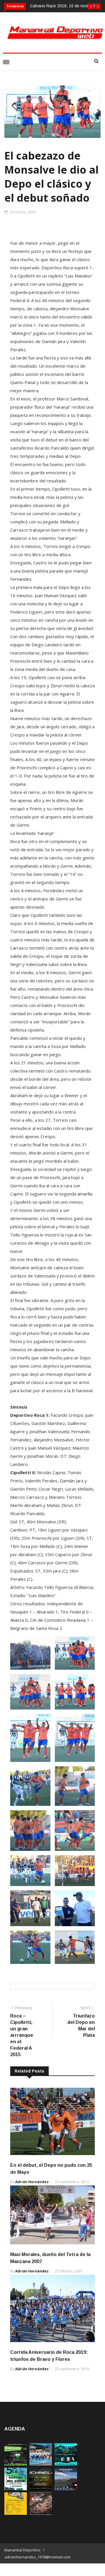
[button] (91, 6)
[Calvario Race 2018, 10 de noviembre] (66, 2489)
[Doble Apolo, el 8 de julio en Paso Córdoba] (41, 2513)
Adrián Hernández (32, 2182)
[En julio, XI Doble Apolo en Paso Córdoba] (41, 2464)
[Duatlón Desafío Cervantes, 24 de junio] (16, 2513)
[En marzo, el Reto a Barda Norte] (66, 2464)
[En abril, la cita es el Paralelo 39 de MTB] (16, 2464)
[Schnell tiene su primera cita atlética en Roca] (41, 2489)
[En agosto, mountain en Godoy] (16, 2489)
